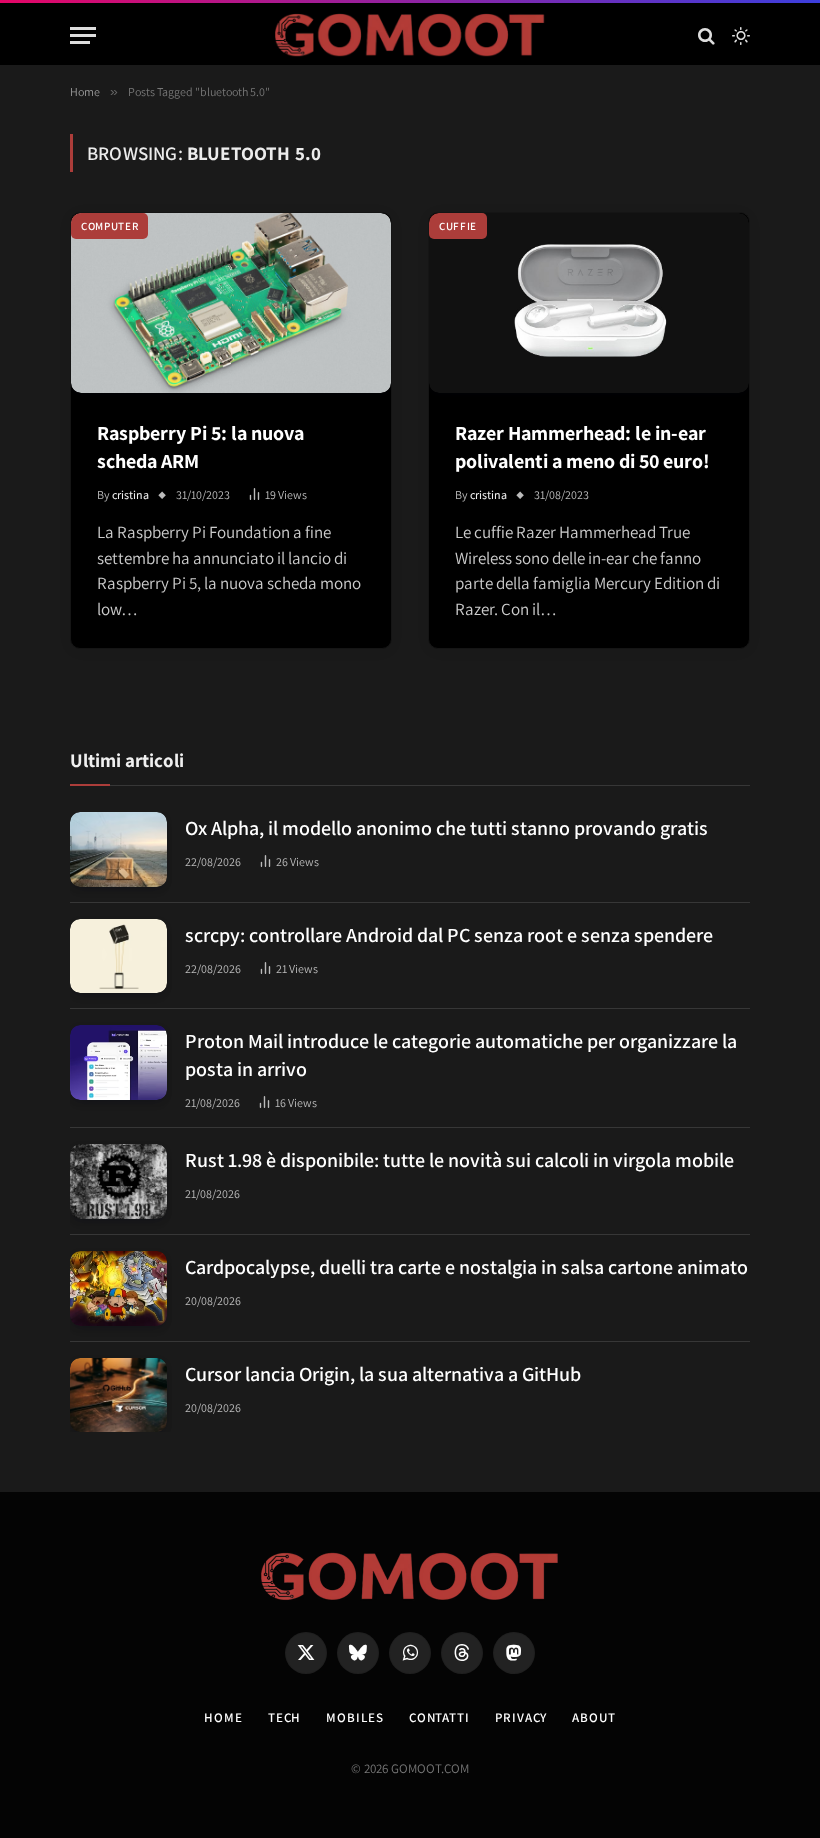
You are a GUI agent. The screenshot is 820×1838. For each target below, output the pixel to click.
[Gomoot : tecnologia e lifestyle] (410, 35)
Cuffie (458, 226)
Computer (109, 226)
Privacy (521, 1717)
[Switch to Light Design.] (739, 36)
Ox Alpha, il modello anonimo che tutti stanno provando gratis (446, 828)
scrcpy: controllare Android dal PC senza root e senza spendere (449, 935)
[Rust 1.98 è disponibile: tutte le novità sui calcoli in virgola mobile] (118, 1181)
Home (223, 1717)
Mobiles (354, 1717)
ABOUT (594, 1717)
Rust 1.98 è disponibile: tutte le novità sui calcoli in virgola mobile (459, 1160)
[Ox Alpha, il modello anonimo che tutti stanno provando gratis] (118, 849)
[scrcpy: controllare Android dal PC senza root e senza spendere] (118, 956)
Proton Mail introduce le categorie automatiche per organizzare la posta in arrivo (461, 1055)
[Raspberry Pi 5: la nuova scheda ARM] (231, 303)
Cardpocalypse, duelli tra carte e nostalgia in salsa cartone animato (466, 1267)
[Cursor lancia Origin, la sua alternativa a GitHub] (118, 1395)
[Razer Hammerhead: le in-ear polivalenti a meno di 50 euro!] (589, 303)
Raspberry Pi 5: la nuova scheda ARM (200, 447)
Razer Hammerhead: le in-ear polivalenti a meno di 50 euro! (582, 447)
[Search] (706, 35)
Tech (285, 1717)
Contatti (439, 1717)
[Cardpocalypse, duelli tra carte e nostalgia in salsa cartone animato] (118, 1288)
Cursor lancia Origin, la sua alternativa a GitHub (383, 1374)
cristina (130, 494)
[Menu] (83, 35)
